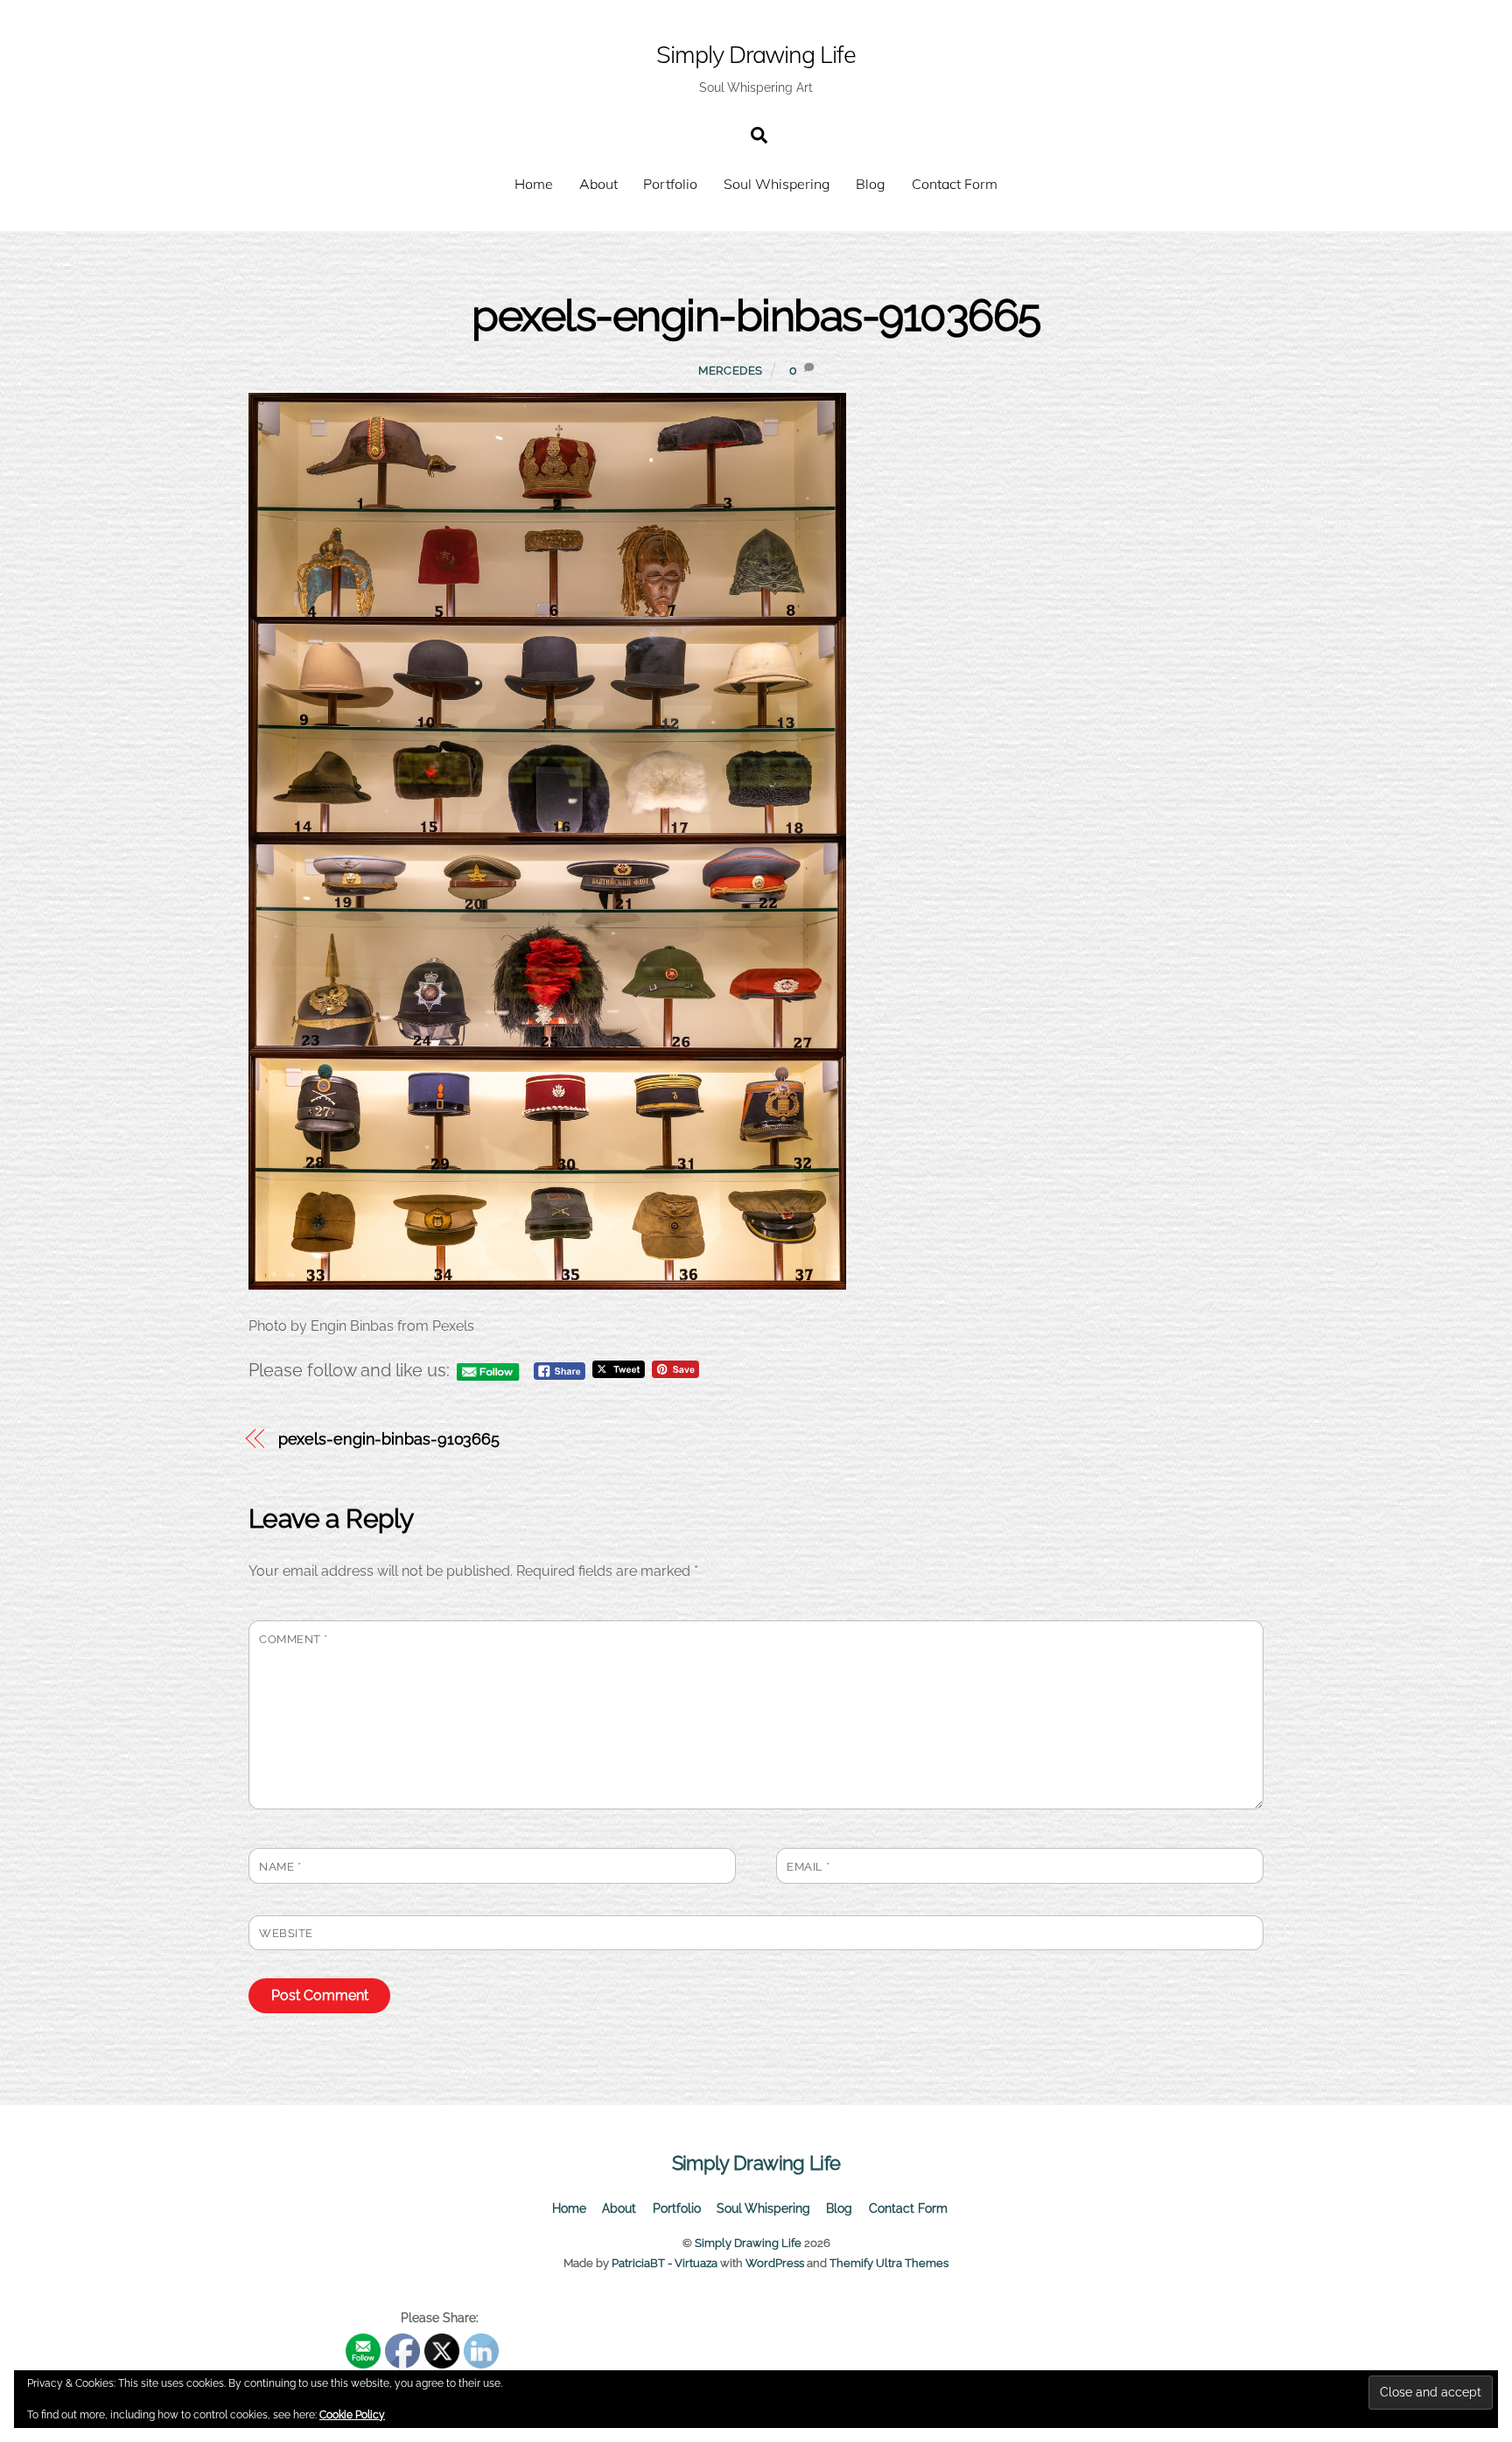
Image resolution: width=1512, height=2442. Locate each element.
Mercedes (731, 371)
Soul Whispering (777, 184)
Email (808, 1867)
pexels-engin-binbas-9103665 (756, 315)
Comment (294, 1639)
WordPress (775, 2263)
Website (286, 1933)
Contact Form (955, 184)
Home (534, 184)
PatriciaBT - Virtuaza (665, 2263)
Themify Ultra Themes (889, 2263)
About (598, 184)
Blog (871, 184)
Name (280, 1867)
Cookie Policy (352, 2415)
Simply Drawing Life (748, 2243)
